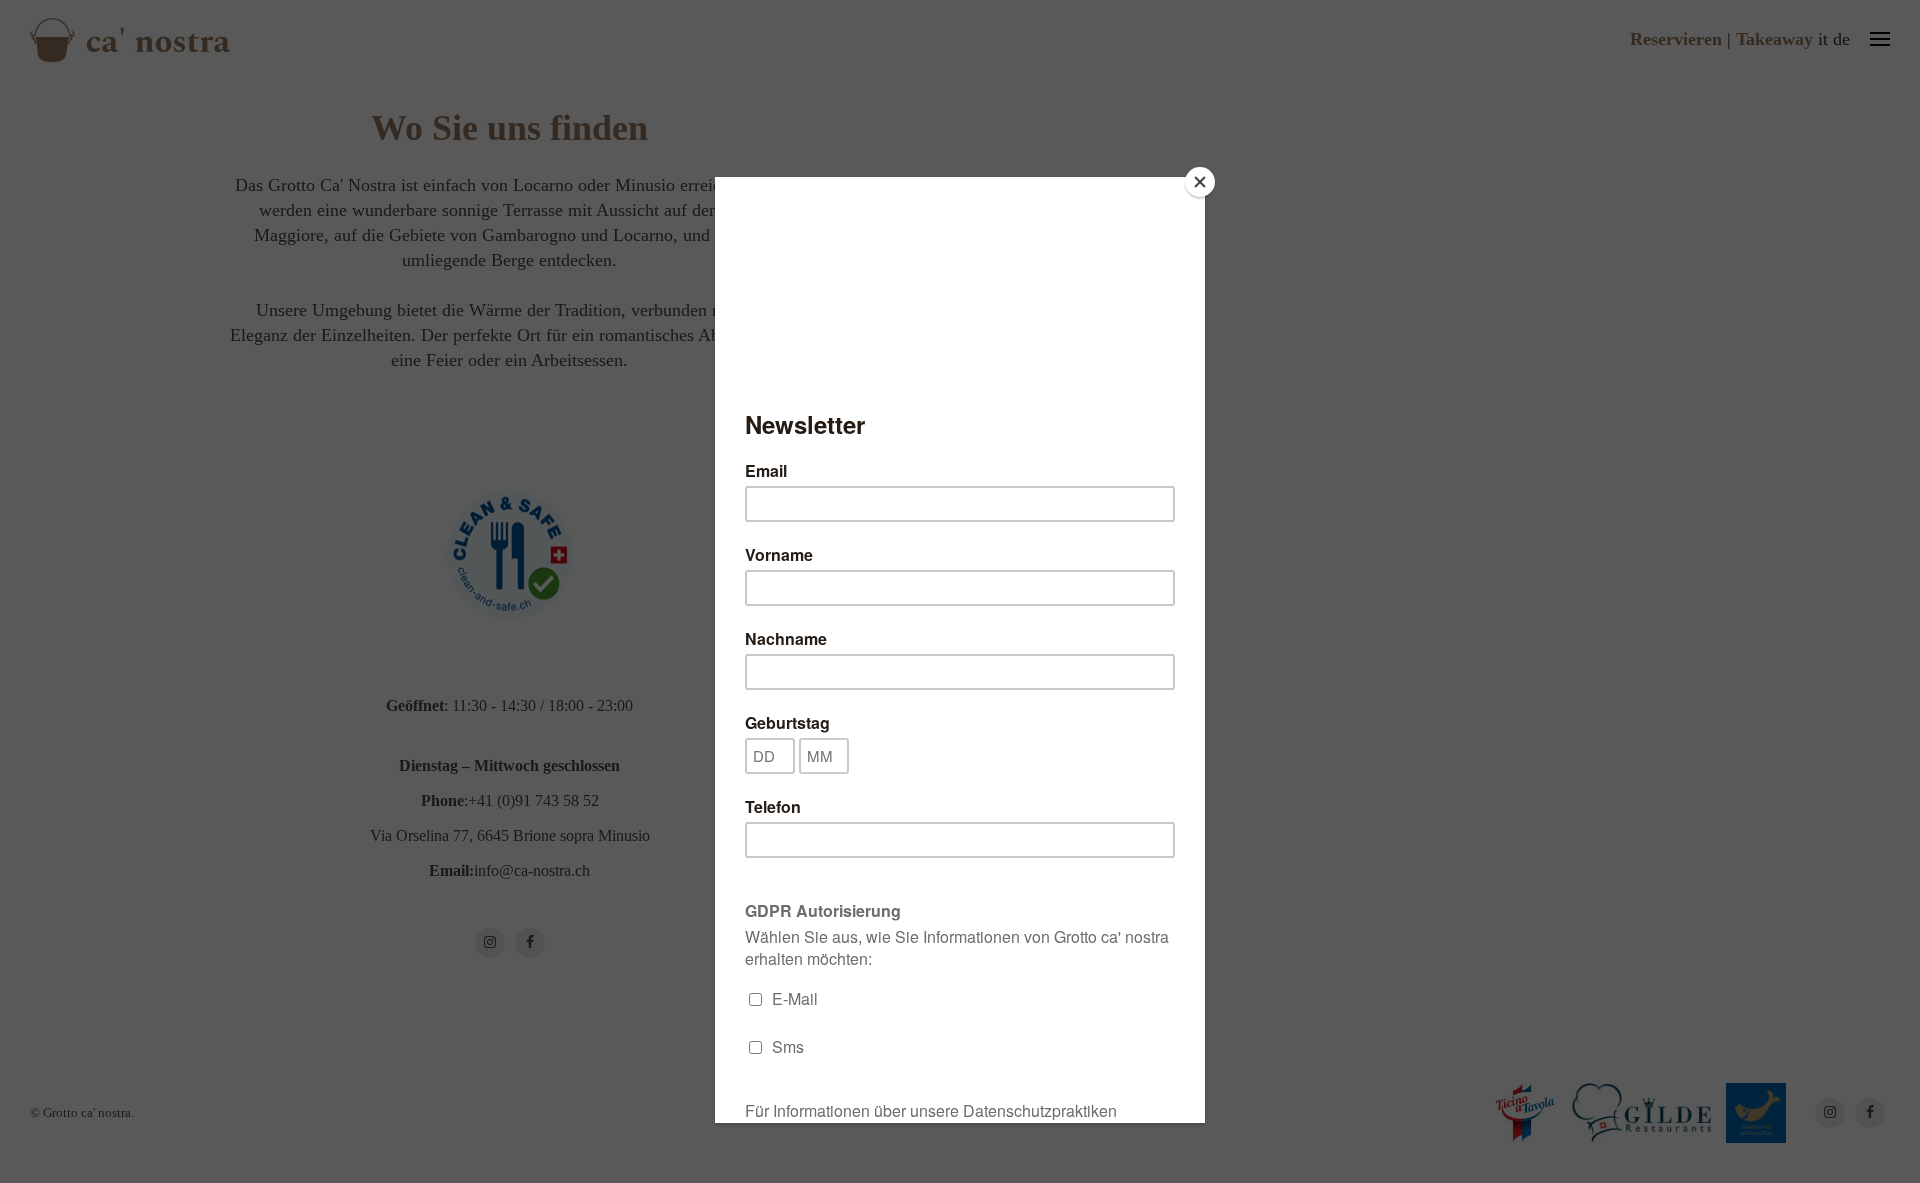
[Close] (1200, 182)
